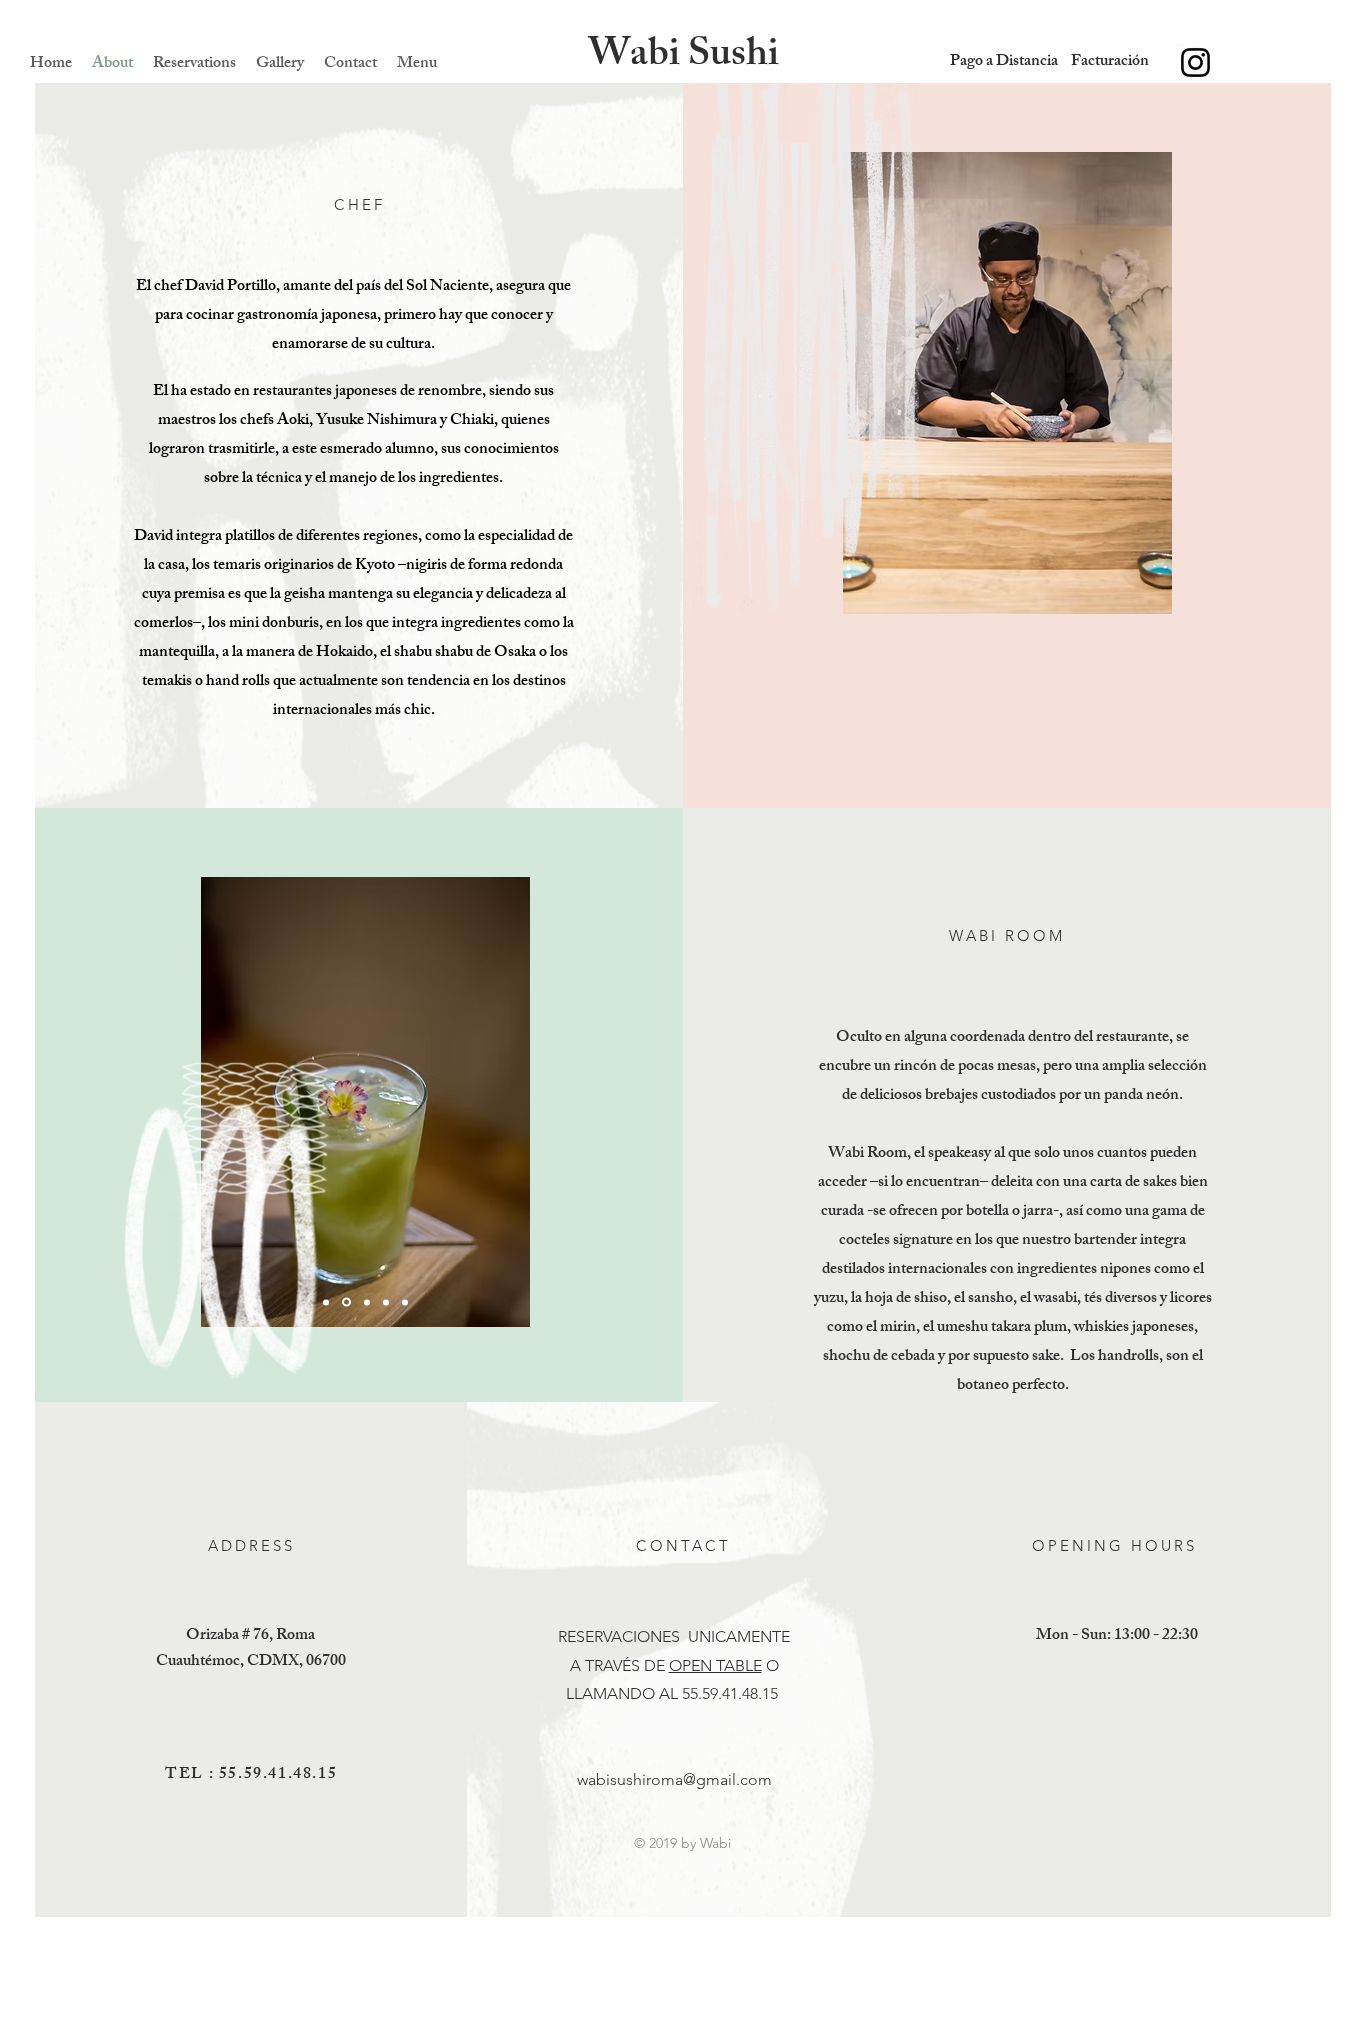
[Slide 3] (367, 1302)
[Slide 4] (386, 1302)
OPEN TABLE (715, 1665)
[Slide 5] (405, 1302)
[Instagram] (1195, 62)
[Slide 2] (346, 1302)
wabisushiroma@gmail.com (674, 1779)
